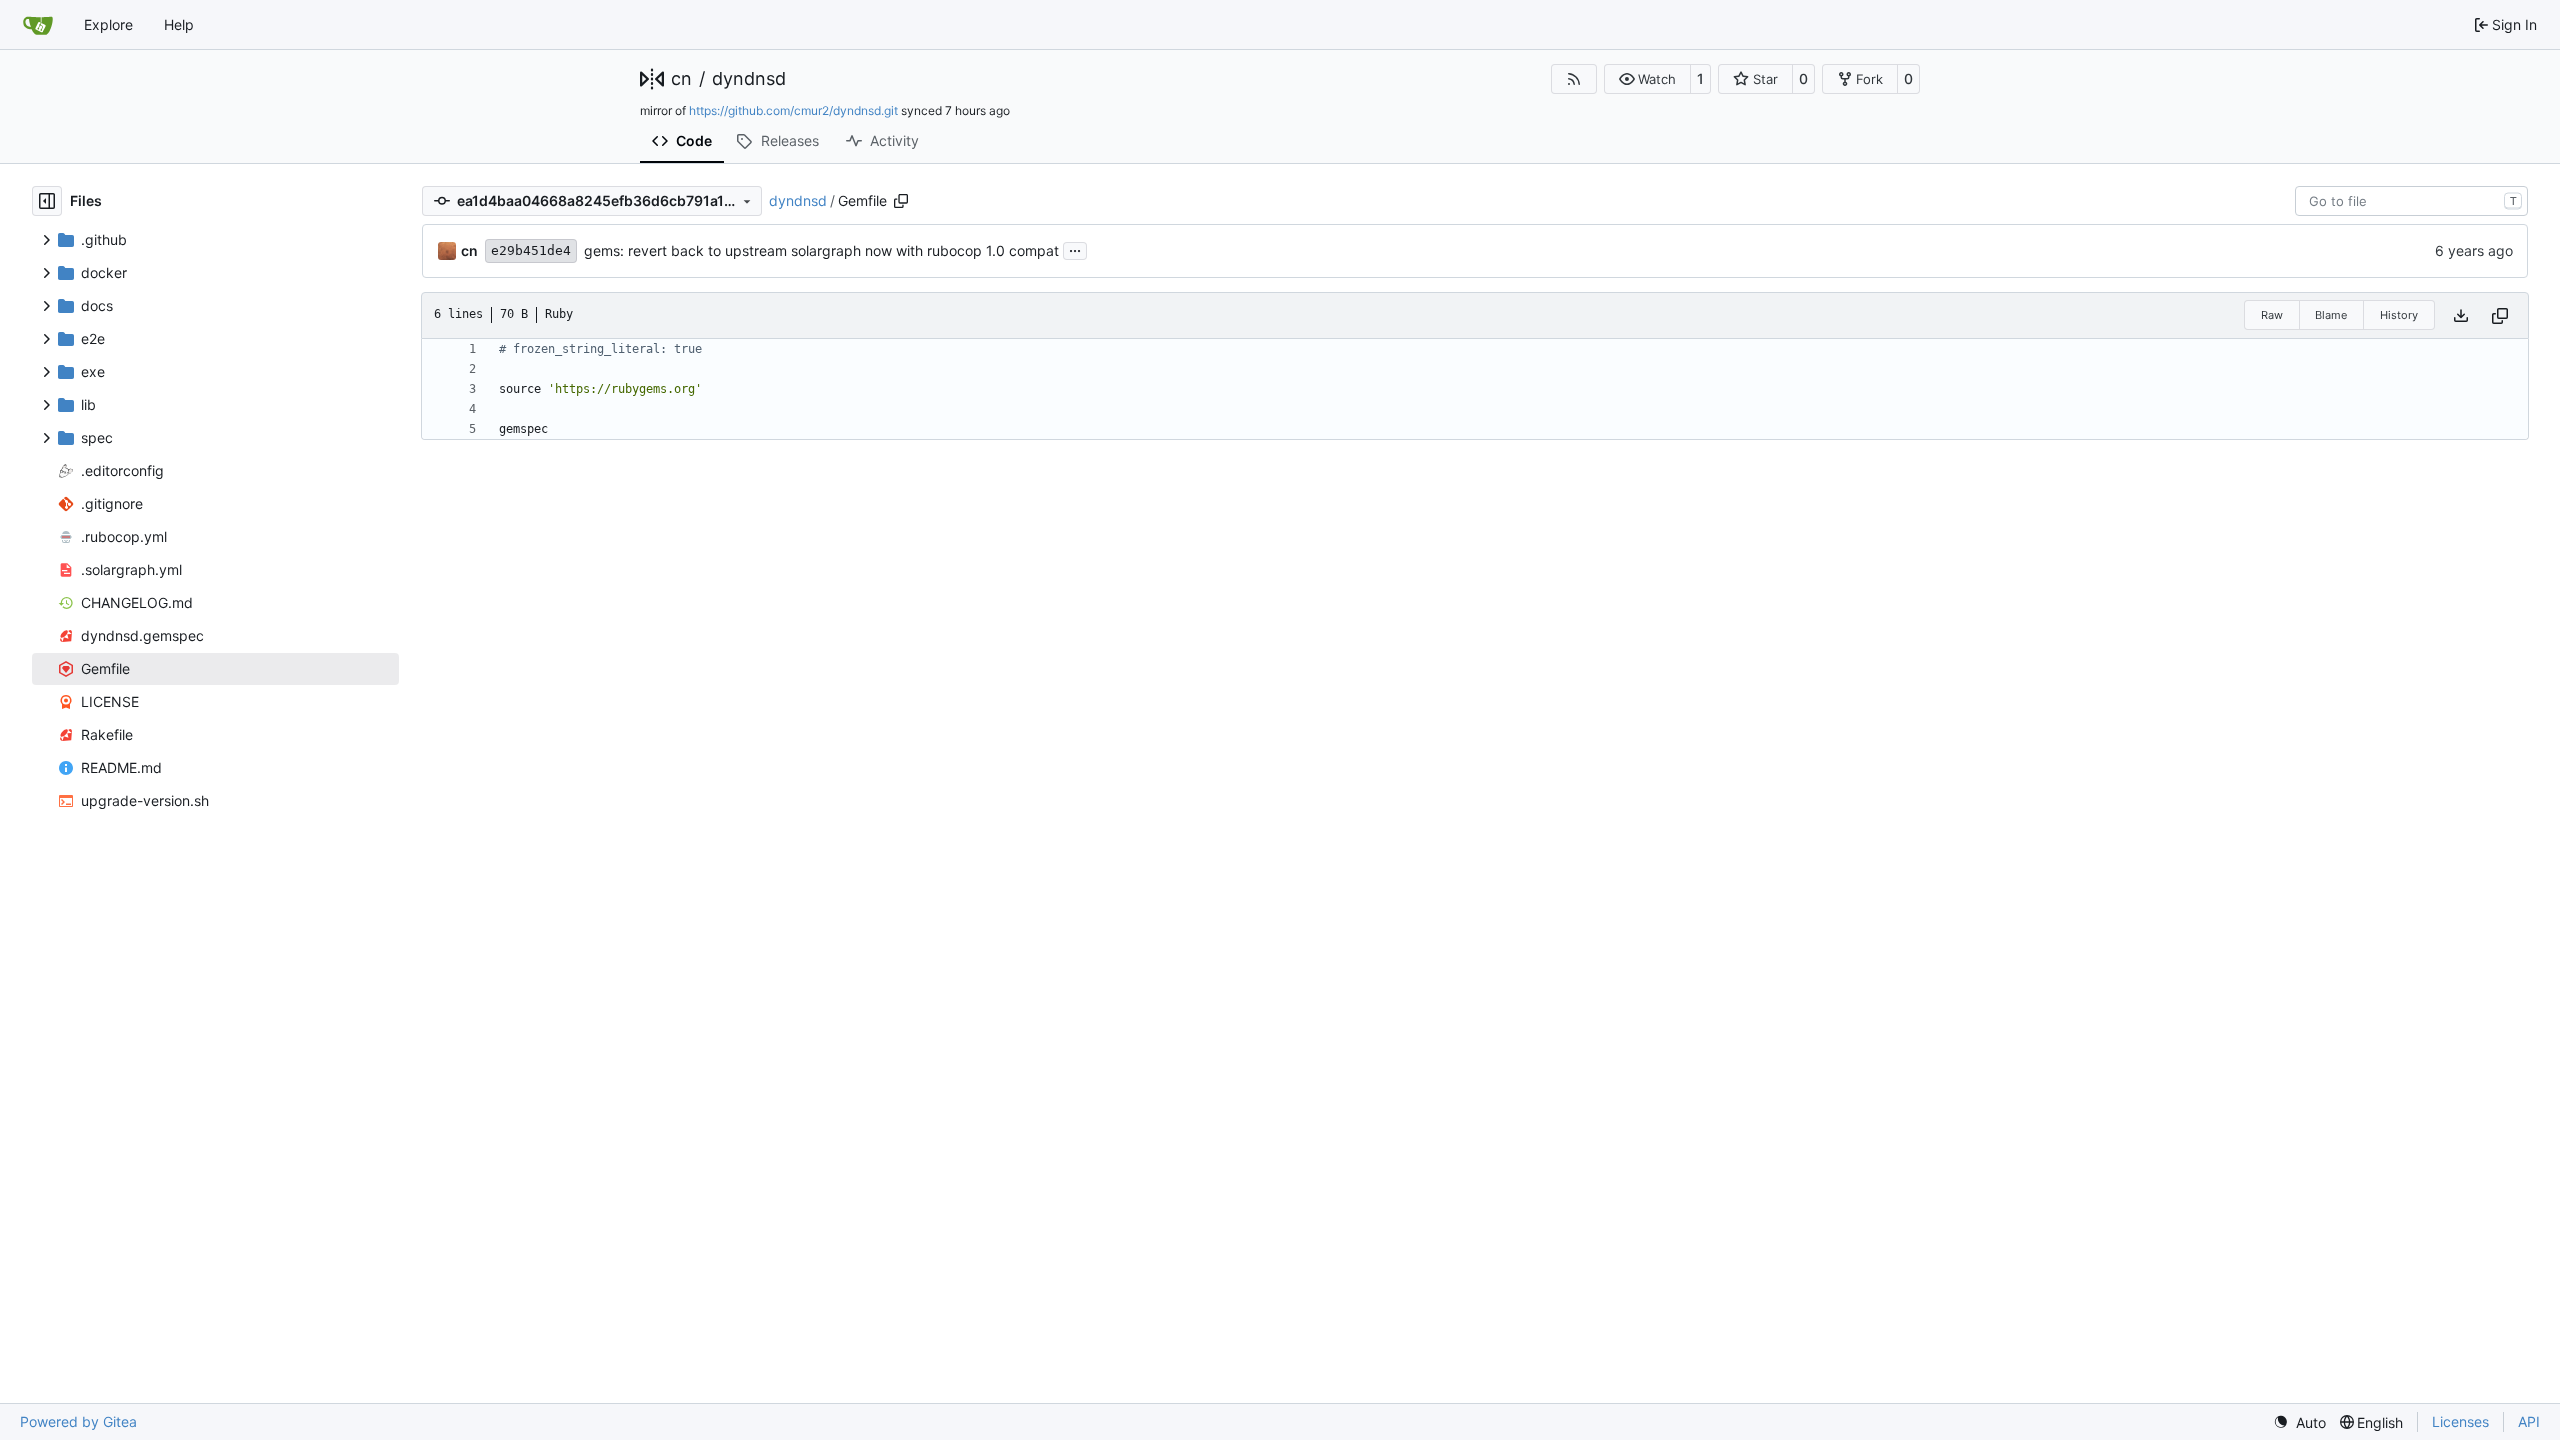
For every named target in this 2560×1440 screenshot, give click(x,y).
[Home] (38, 25)
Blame (2331, 315)
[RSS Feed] (1574, 79)
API (2529, 1421)
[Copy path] (901, 201)
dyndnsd (749, 79)
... (1075, 248)
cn (681, 79)
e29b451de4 (531, 250)
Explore (108, 24)
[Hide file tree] (47, 201)
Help (179, 24)
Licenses (2460, 1421)
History (2399, 315)
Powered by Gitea (78, 1421)
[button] (1647, 79)
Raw (2272, 315)
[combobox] (2411, 201)
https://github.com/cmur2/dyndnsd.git (793, 110)
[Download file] (2461, 315)
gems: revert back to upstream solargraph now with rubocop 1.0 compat (821, 250)
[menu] (2299, 1422)
